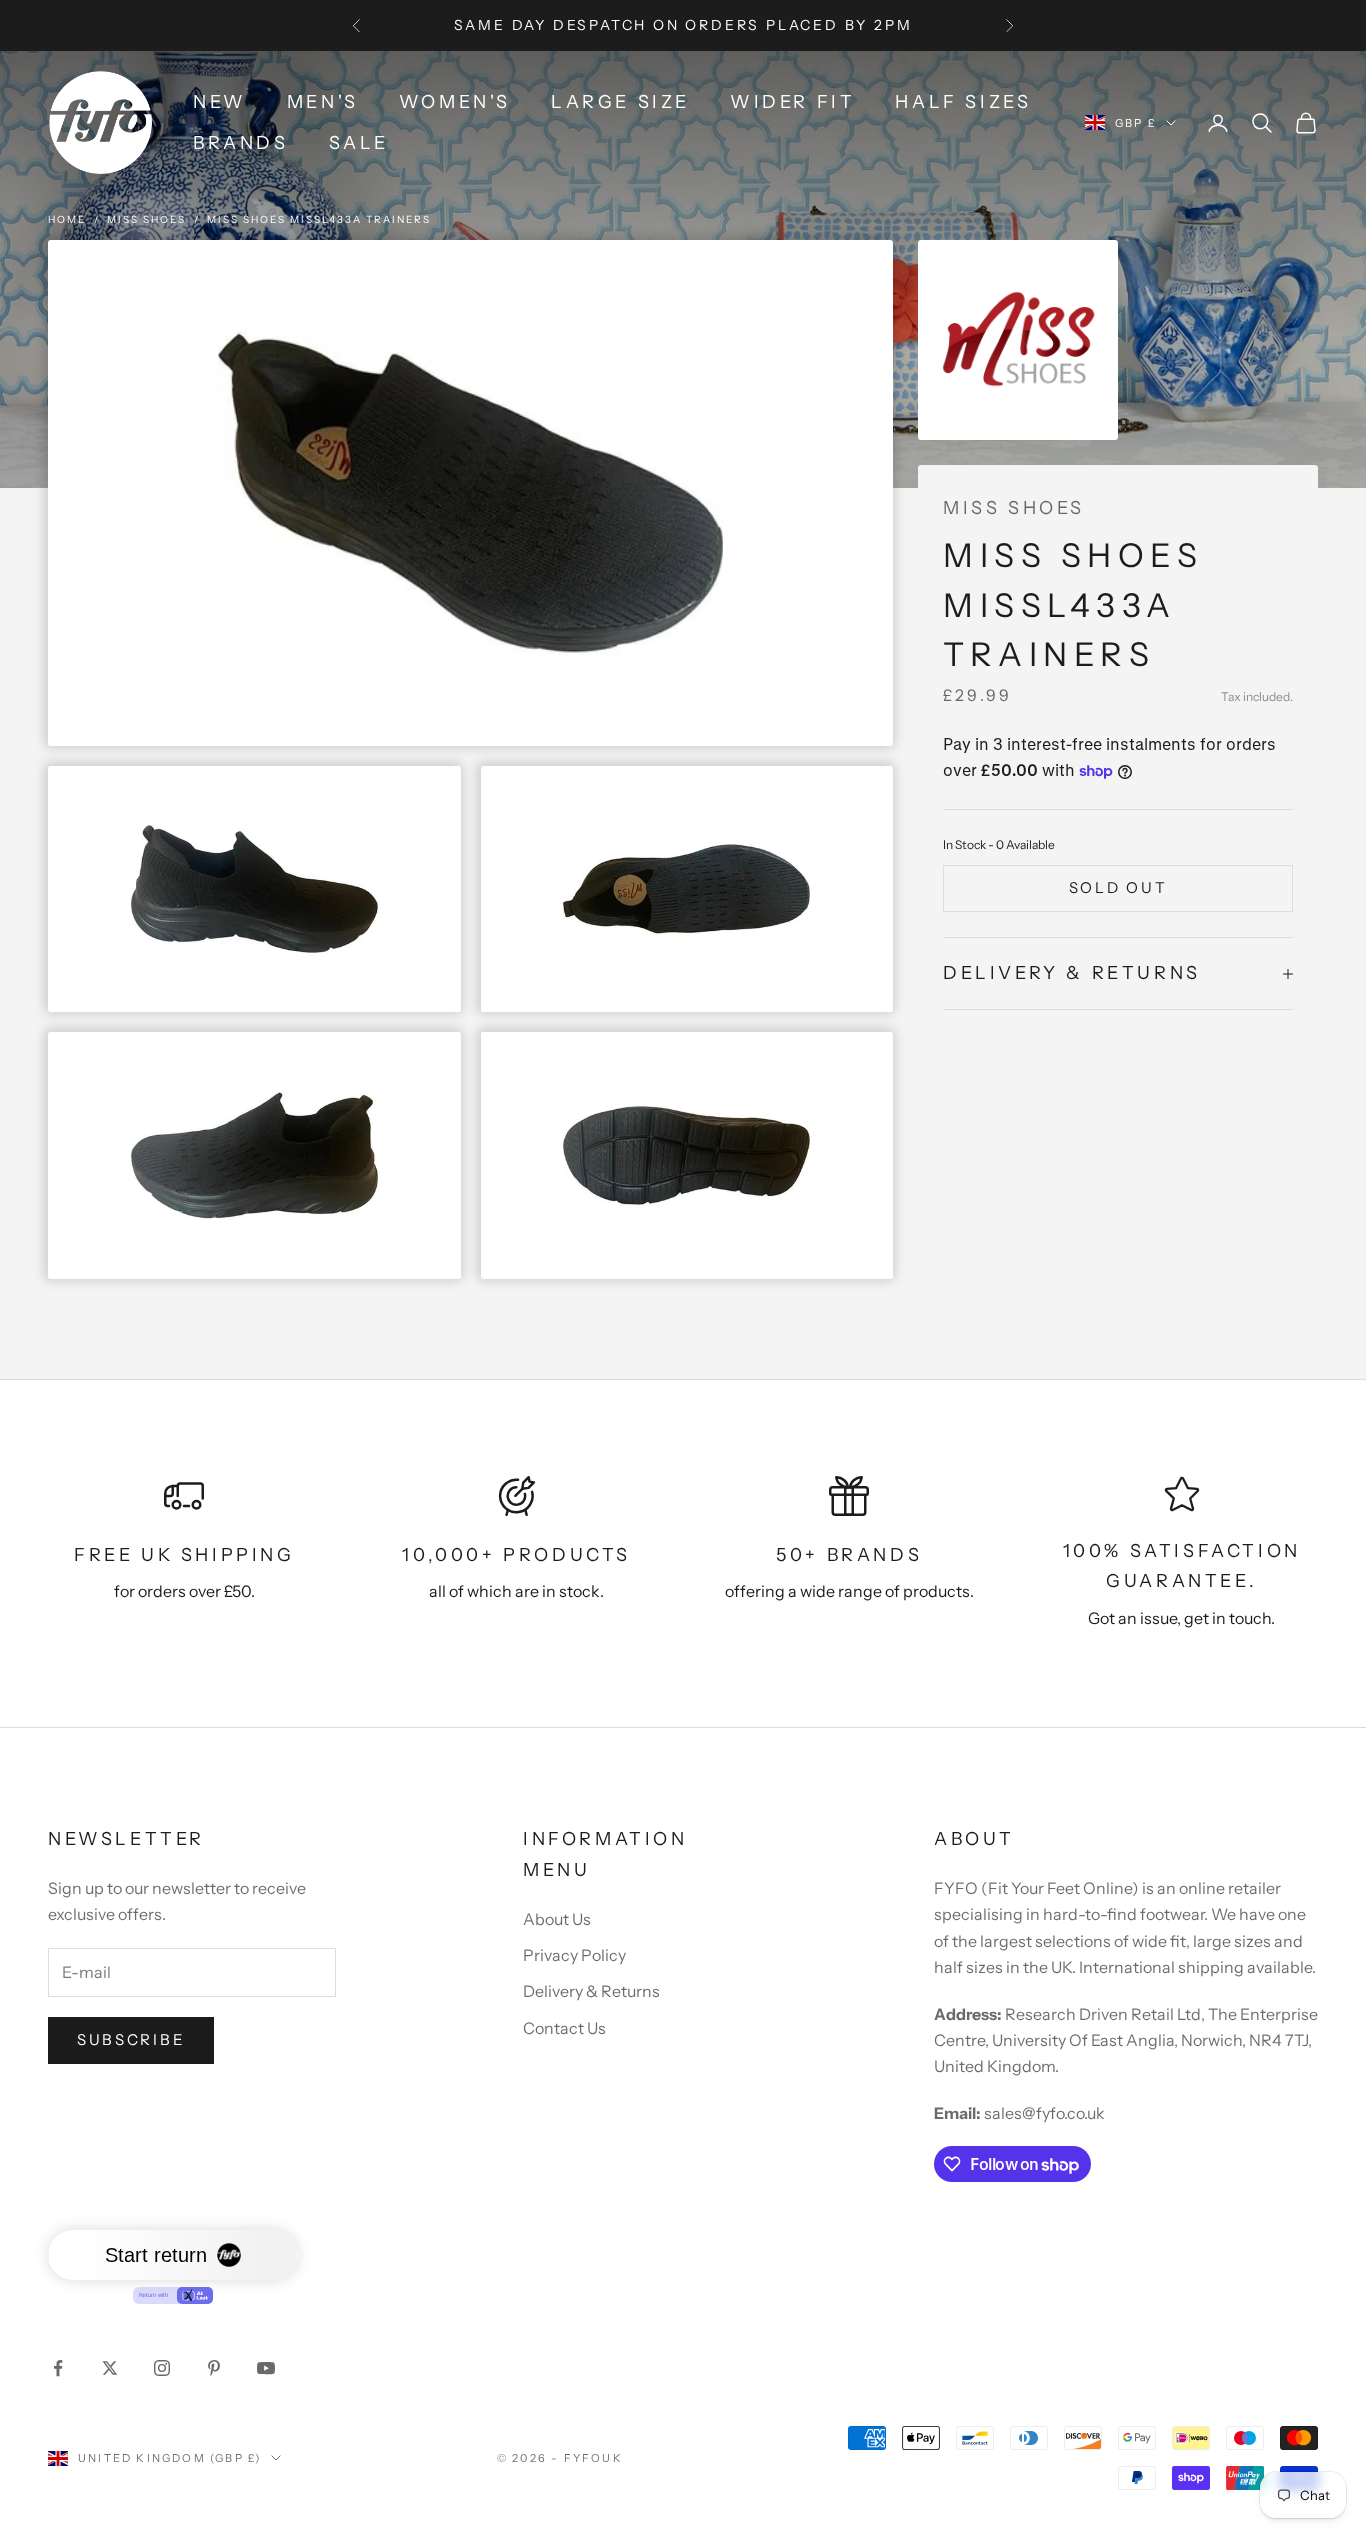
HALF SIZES (963, 102)
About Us (557, 1919)
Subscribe (131, 2039)
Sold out (1118, 888)
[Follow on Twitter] (110, 2368)
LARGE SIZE (620, 102)
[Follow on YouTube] (266, 2368)
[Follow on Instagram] (162, 2368)
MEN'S (323, 102)
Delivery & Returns (591, 1991)
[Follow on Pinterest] (214, 2368)
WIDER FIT (792, 102)
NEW (220, 102)
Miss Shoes (146, 219)
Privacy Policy (574, 1955)
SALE (359, 143)
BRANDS (241, 143)
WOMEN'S (455, 102)
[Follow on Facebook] (58, 2368)
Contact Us (564, 2028)
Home (67, 219)
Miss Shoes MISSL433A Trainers (319, 219)
